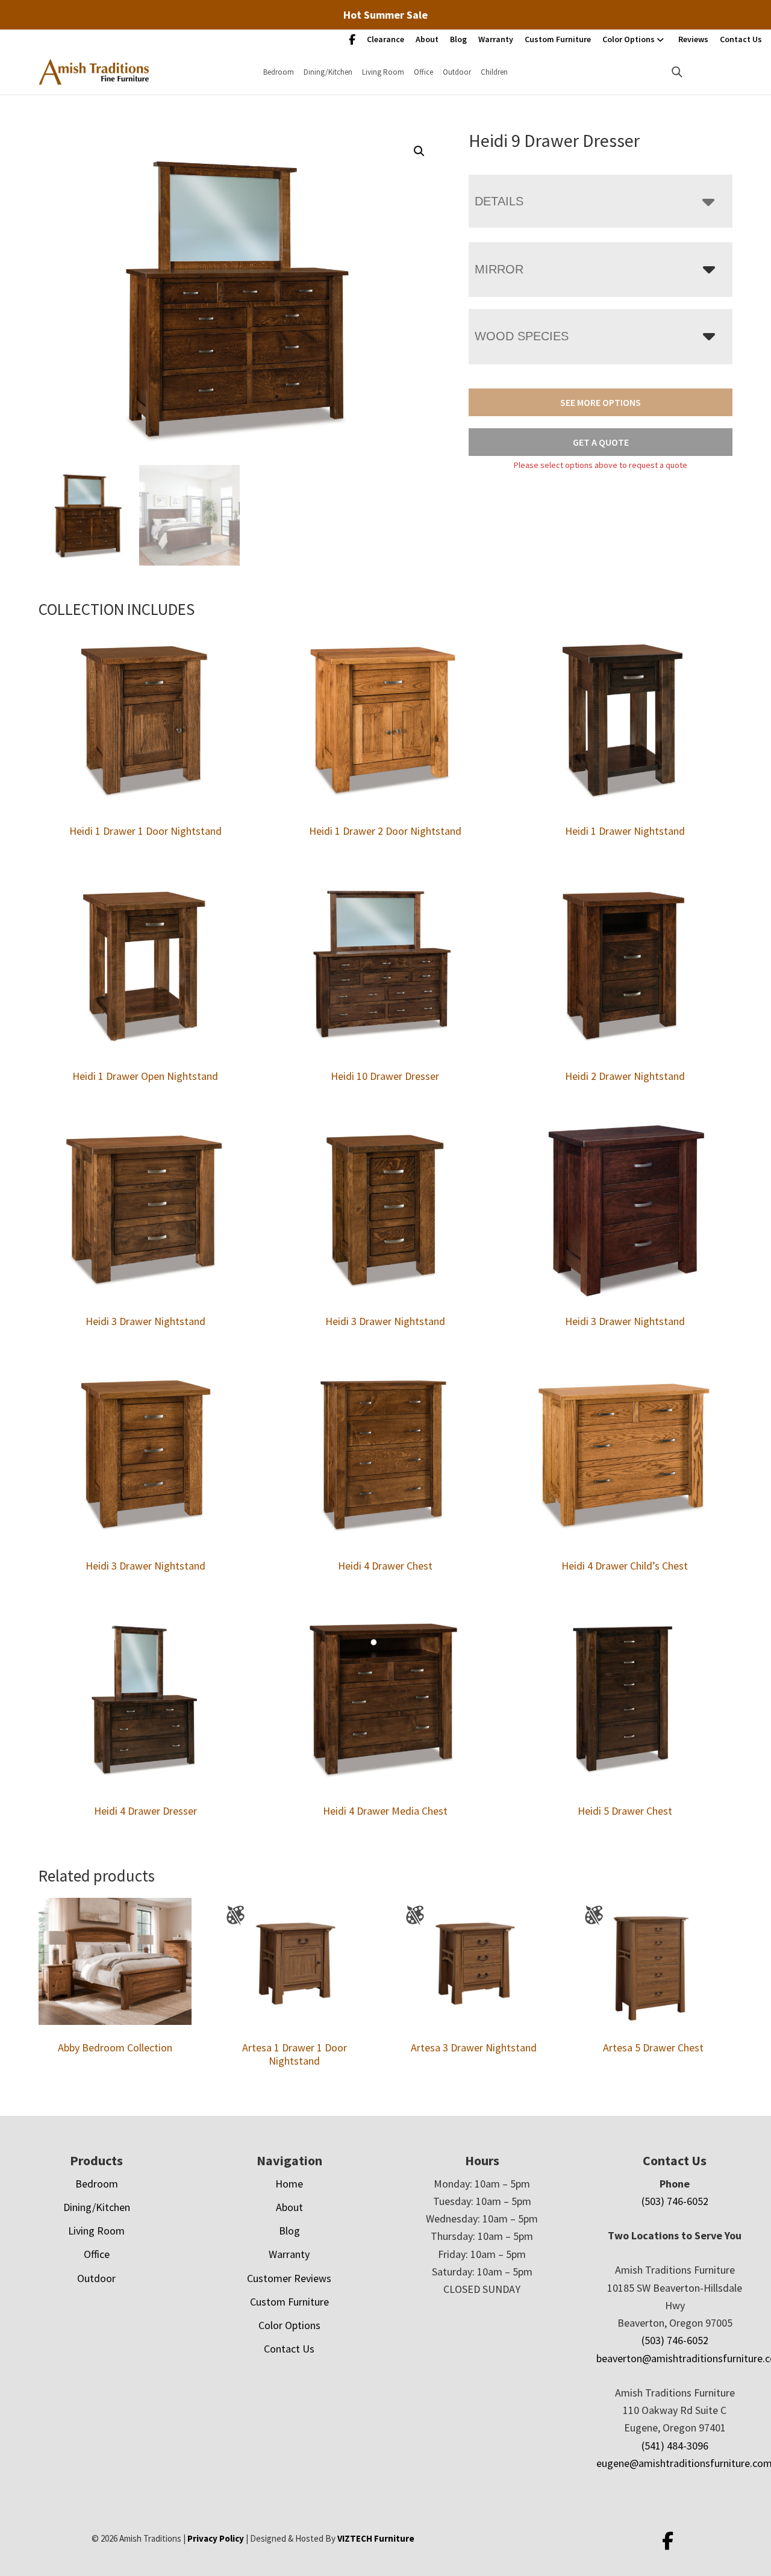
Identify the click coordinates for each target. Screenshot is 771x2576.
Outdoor (457, 72)
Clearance (385, 39)
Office (423, 72)
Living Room (383, 72)
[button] (419, 151)
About (427, 39)
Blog (458, 39)
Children (494, 72)
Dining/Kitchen (328, 72)
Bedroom (279, 72)
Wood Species (522, 336)
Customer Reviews (289, 2278)
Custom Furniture (558, 39)
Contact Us (741, 39)
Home (289, 2184)
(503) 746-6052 (675, 2201)
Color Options (629, 39)
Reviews (693, 39)
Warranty (496, 39)
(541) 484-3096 (675, 2446)
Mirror (499, 269)
